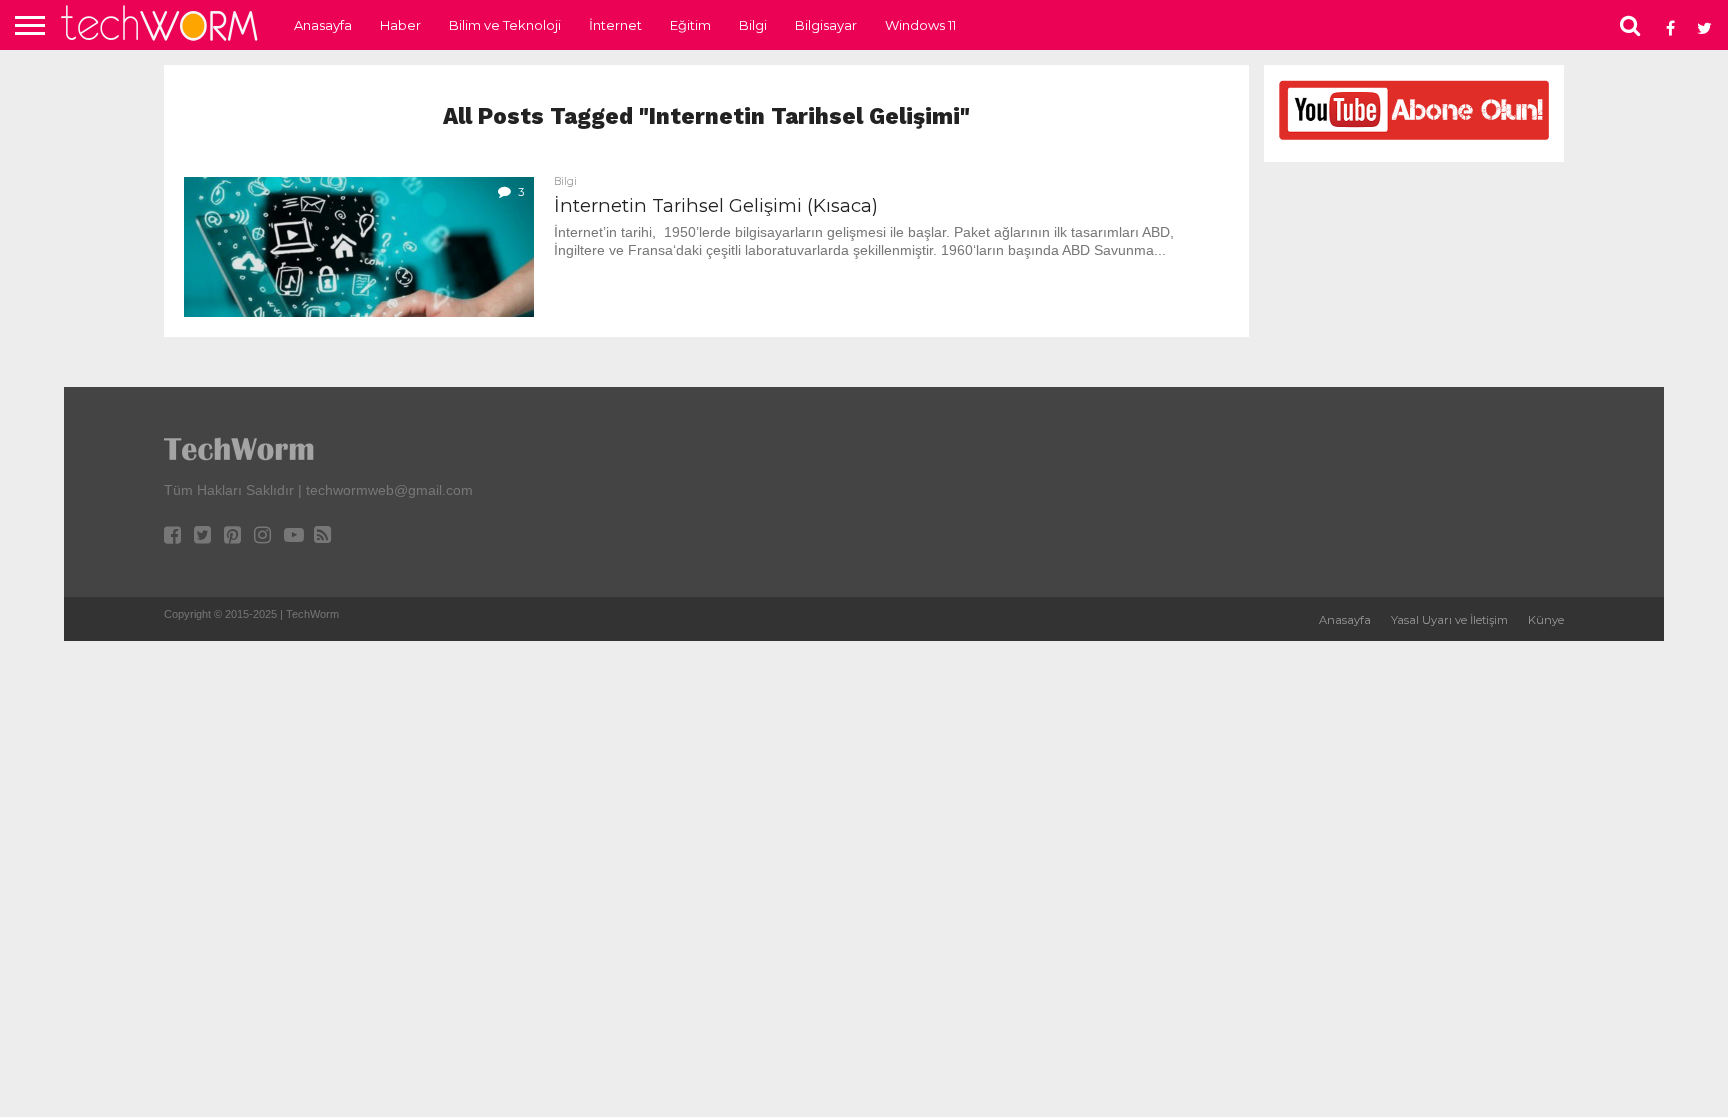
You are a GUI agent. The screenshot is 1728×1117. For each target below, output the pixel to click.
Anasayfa (323, 25)
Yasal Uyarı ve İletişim (1449, 620)
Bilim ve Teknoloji (505, 25)
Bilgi (753, 25)
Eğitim (690, 25)
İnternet (615, 25)
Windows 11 (920, 25)
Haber (400, 25)
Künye (1546, 620)
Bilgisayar (826, 25)
